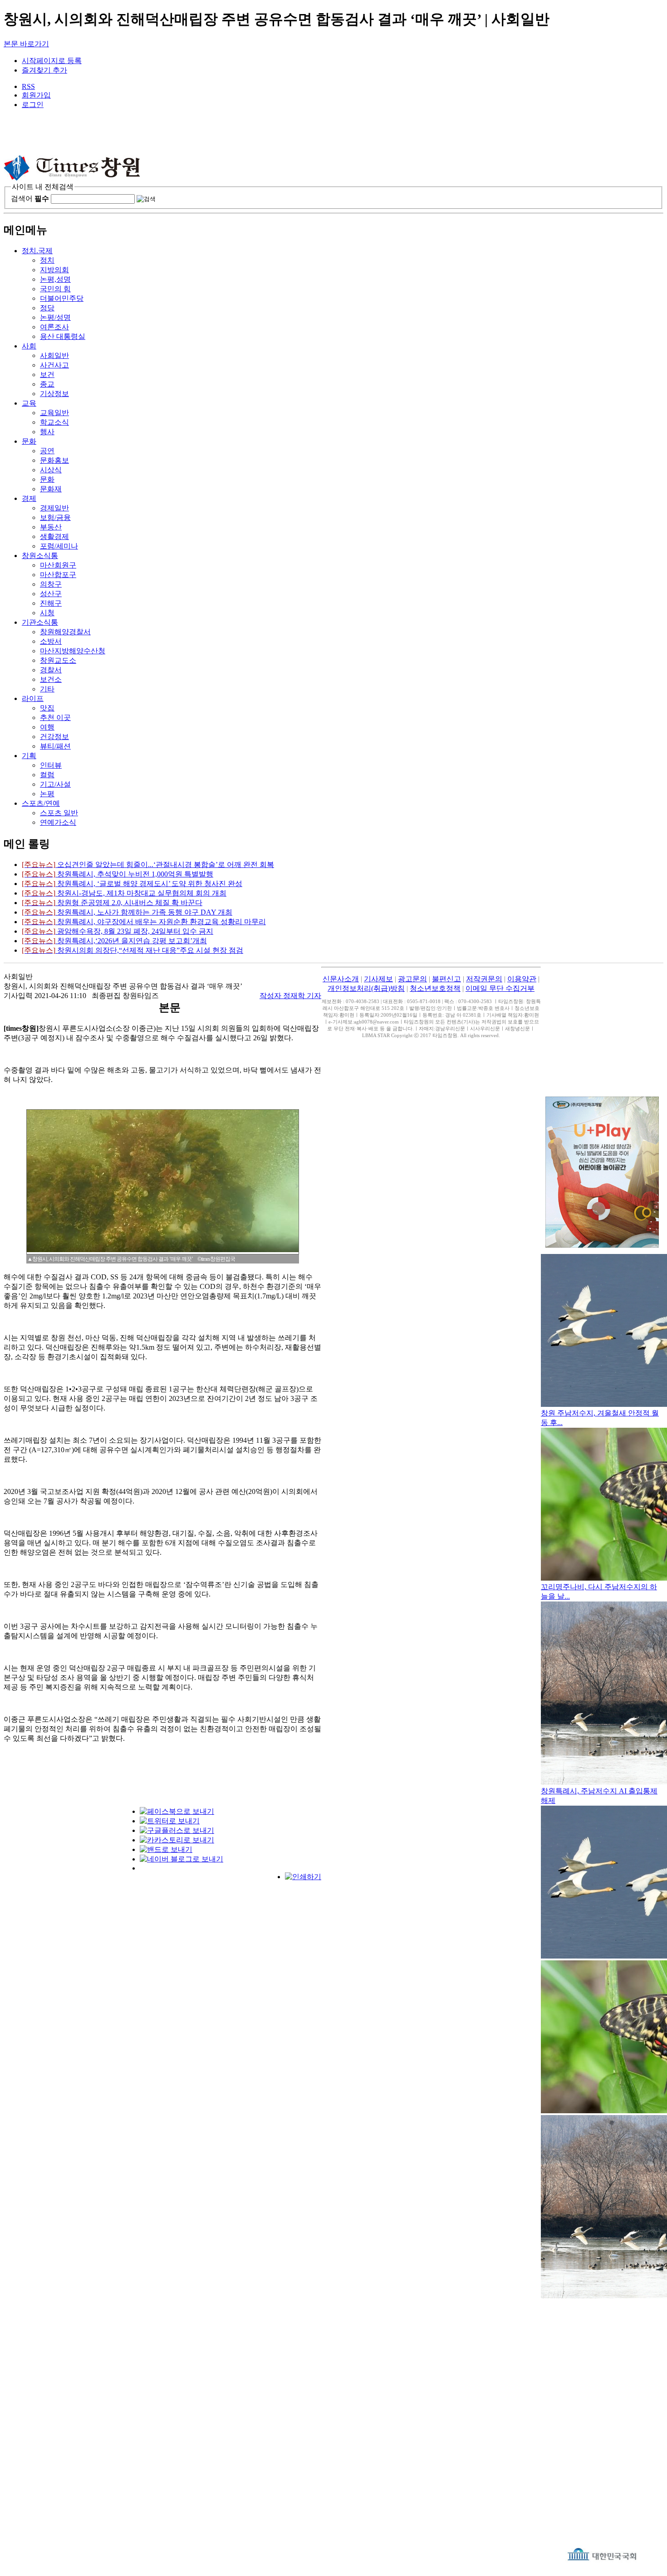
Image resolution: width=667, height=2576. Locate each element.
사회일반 (54, 355)
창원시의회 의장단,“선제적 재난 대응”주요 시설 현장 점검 (132, 950)
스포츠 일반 (59, 813)
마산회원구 (58, 565)
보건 (47, 375)
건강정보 (54, 737)
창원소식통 (40, 556)
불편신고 (446, 979)
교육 (29, 403)
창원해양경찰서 (65, 632)
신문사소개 (341, 979)
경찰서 (51, 670)
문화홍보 (54, 460)
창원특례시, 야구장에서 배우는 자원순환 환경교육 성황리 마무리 (144, 922)
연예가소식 (58, 822)
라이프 (33, 698)
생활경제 (54, 536)
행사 (47, 432)
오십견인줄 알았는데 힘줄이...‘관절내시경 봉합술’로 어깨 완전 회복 (148, 864)
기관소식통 (40, 622)
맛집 (47, 708)
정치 (47, 260)
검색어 (30, 198)
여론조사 (54, 327)
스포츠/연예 (41, 803)
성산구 (51, 594)
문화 (29, 441)
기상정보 (54, 394)
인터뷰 (51, 765)
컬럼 (47, 775)
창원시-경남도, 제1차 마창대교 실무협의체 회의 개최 (124, 893)
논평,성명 (55, 279)
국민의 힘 (55, 289)
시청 (47, 613)
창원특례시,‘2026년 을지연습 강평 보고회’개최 (114, 941)
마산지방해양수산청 (73, 651)
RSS (28, 86)
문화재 (51, 489)
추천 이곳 (55, 717)
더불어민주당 (62, 298)
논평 (47, 794)
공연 (47, 451)
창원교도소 (58, 660)
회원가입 (36, 95)
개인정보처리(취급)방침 (366, 988)
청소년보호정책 (435, 988)
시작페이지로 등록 (52, 61)
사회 (29, 346)
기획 (29, 756)
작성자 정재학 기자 (290, 996)
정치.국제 (37, 251)
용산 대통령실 (63, 336)
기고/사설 (55, 784)
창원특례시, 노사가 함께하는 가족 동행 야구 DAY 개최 (127, 912)
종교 (47, 384)
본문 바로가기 (26, 44)
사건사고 (54, 365)
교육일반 (54, 413)
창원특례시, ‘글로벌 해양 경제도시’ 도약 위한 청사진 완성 (132, 884)
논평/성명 (55, 317)
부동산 (51, 527)
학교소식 (54, 422)
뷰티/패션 (55, 746)
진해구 (51, 603)
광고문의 (412, 979)
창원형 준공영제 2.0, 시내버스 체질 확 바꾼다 (112, 903)
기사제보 (378, 979)
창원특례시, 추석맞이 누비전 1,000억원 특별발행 (118, 874)
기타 (47, 689)
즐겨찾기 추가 (44, 70)
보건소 (51, 679)
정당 (47, 308)
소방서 (51, 641)
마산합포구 (58, 575)
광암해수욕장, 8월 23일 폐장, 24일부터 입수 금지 (118, 931)
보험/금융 (55, 517)
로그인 (33, 105)
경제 (29, 498)
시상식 (51, 470)
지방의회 (54, 270)
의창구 (51, 584)
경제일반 (54, 508)
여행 (47, 727)
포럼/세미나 (59, 546)
